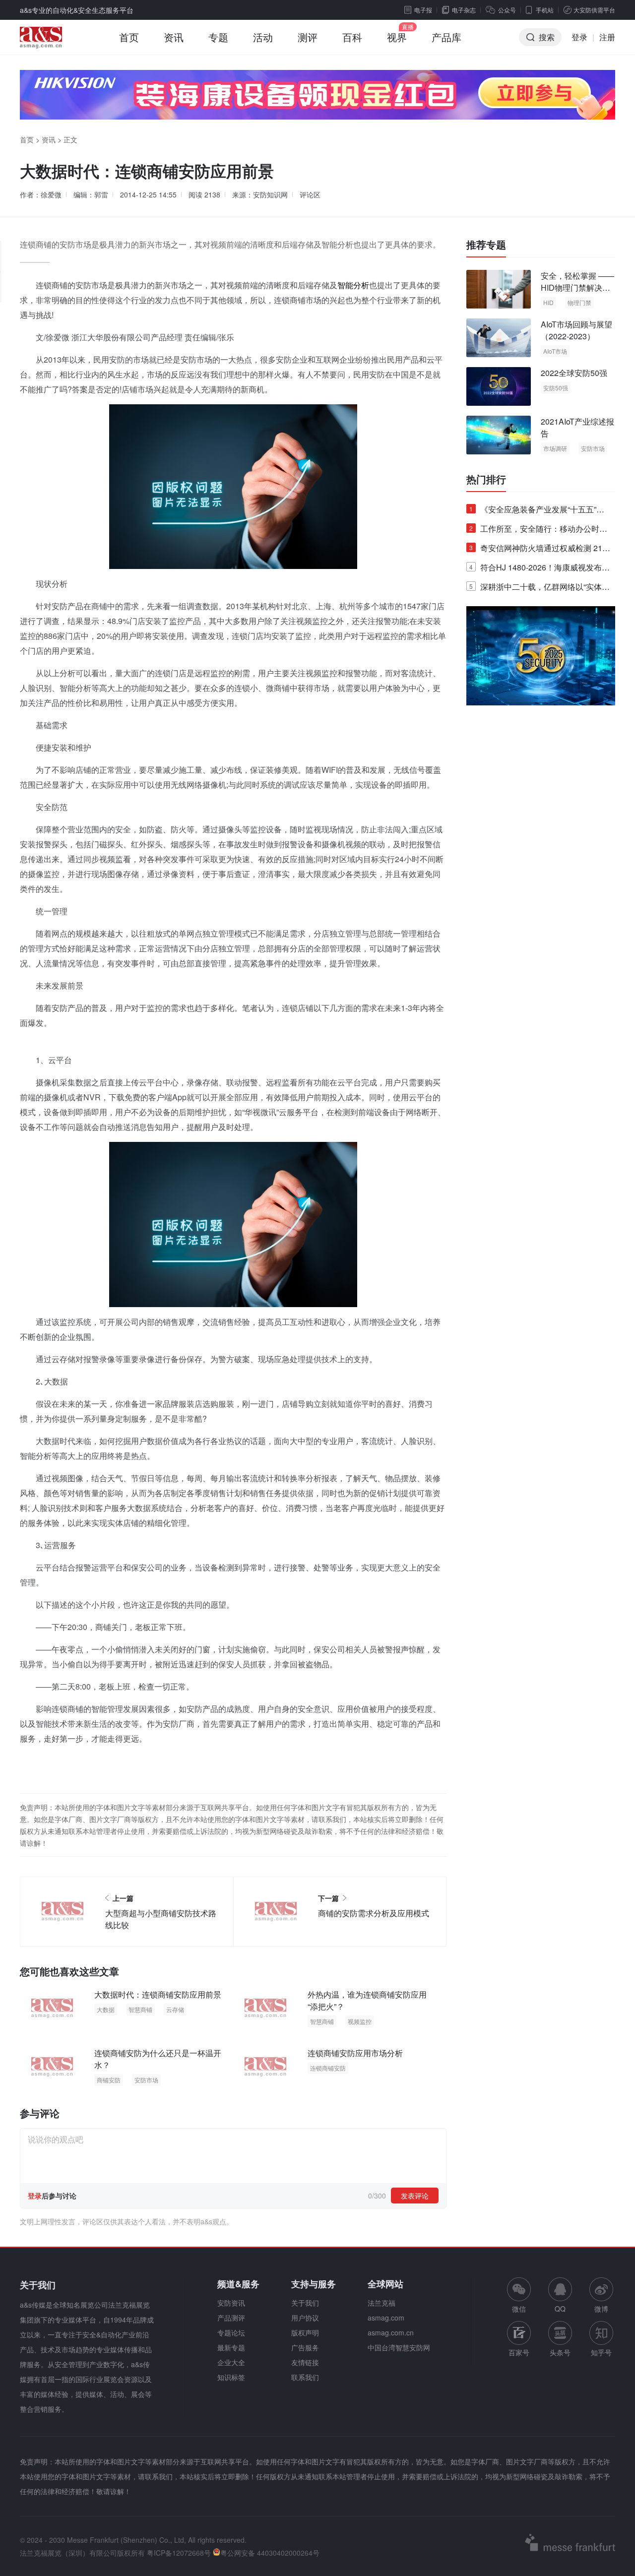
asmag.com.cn (391, 2332)
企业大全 (231, 2362)
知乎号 (601, 2352)
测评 (308, 37)
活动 (263, 37)
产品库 (446, 37)
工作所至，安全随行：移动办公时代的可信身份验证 (538, 531)
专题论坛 (231, 2332)
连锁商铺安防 (328, 2068)
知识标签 (231, 2377)
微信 (519, 2295)
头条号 (560, 2352)
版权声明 (305, 2332)
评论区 (310, 194)
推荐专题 (486, 245)
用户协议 (305, 2318)
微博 (601, 2309)
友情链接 (305, 2362)
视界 (397, 37)
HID (548, 302)
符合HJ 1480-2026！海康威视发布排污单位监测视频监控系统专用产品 (540, 569)
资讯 (174, 37)
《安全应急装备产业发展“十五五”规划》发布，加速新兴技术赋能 (537, 511)
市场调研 (555, 448)
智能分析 (353, 285)
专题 (218, 37)
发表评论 (415, 2196)
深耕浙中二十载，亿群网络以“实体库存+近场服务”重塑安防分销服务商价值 (540, 589)
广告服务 (305, 2347)
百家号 (519, 2352)
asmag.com (386, 2318)
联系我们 (305, 2377)
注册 (607, 37)
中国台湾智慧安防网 (399, 2347)
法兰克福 (381, 2303)
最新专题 (231, 2347)
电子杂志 (464, 10)
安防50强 (556, 388)
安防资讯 (231, 2303)
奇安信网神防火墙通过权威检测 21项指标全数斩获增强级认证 (540, 550)
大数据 (106, 2009)
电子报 (423, 10)
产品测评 (231, 2318)
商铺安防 (109, 2080)
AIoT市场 (555, 351)
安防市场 (146, 2080)
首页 (129, 37)
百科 (352, 37)
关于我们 (305, 2303)
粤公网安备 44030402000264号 (270, 2553)
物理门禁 (579, 302)
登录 (579, 37)
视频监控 (360, 2021)
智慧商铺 (140, 2009)
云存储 (175, 2009)
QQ (560, 2309)
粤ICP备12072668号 (179, 2553)
